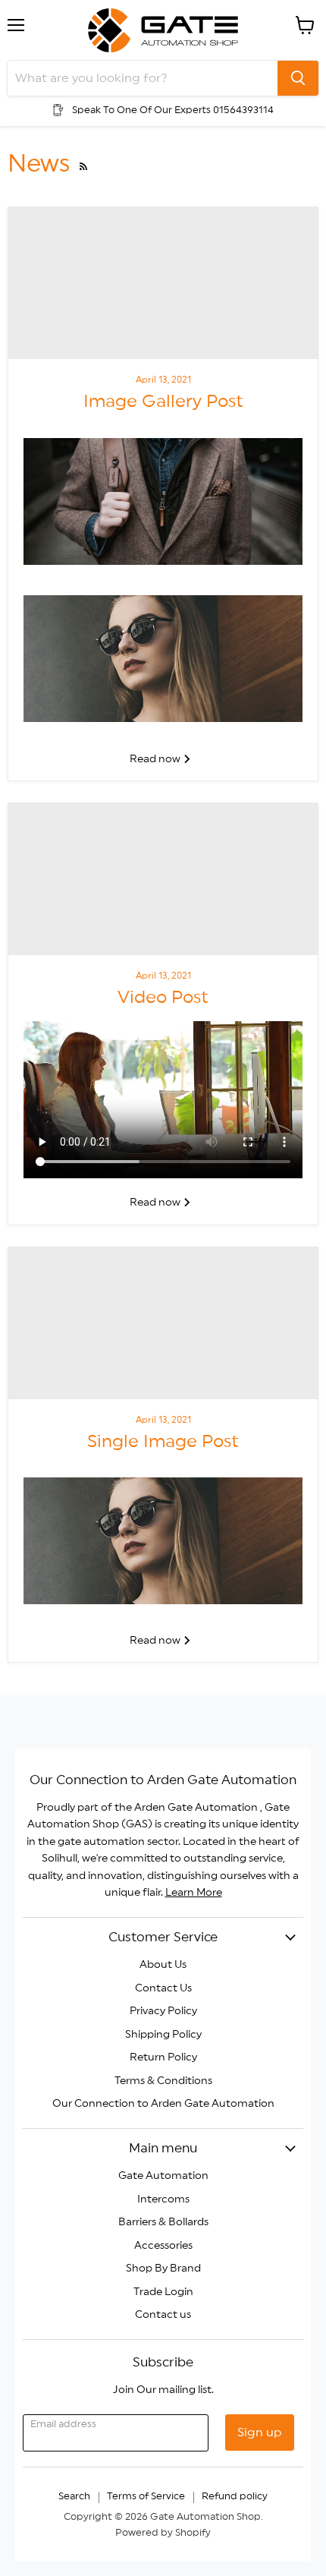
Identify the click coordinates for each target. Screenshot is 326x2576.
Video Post (163, 998)
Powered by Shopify (163, 2533)
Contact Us (163, 1988)
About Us (163, 1965)
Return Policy (163, 2057)
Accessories (163, 2246)
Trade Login (163, 2292)
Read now (156, 759)
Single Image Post (163, 1442)
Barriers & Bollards (163, 2222)
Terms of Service (146, 2497)
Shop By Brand (163, 2269)
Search (74, 2497)
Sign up (260, 2433)
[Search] (298, 78)
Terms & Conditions (163, 2081)
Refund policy (235, 2497)
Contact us (163, 2315)
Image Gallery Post (163, 402)
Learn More (194, 1893)
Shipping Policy (163, 2035)
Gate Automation (163, 2176)
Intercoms (163, 2199)
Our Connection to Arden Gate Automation (163, 2104)
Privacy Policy (163, 2011)
